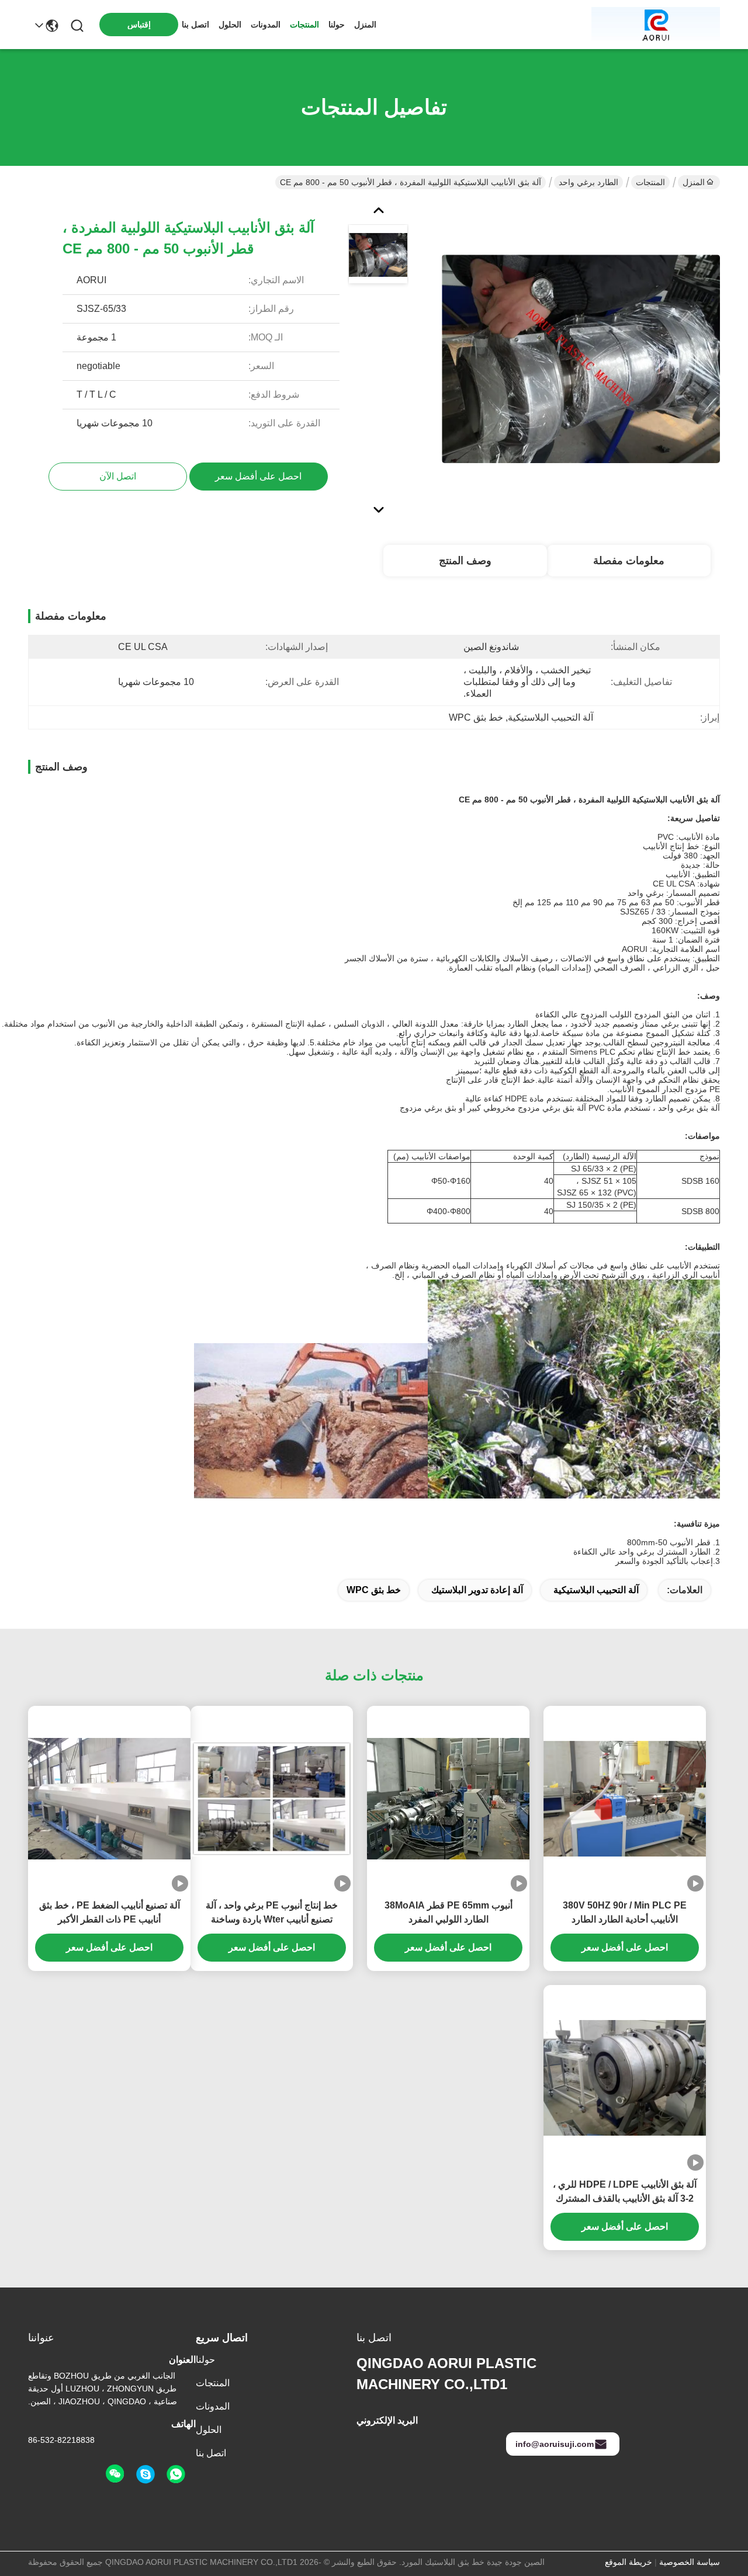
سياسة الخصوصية (690, 2562)
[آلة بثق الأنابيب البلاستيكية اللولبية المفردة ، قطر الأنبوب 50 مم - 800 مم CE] (581, 359)
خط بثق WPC (374, 1590)
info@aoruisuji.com (555, 2444)
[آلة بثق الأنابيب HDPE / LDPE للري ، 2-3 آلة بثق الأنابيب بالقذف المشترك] (625, 2078)
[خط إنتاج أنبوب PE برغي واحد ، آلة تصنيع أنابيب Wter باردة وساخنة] (272, 1799)
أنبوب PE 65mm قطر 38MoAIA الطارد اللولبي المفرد (449, 1912)
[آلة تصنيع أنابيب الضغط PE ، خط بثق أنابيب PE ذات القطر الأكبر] (109, 1799)
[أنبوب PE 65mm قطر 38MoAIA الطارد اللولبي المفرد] (448, 1799)
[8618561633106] (176, 2474)
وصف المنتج (465, 561)
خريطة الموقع (628, 2562)
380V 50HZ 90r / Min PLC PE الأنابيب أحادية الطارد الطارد (625, 1912)
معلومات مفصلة (629, 561)
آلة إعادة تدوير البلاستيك (477, 1590)
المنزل (365, 25)
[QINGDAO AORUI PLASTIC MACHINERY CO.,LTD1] (656, 25)
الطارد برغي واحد (588, 182)
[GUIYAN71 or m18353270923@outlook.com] (146, 2474)
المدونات (266, 25)
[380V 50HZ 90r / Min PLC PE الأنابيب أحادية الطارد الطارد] (625, 1799)
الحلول (230, 25)
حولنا (337, 25)
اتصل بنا (195, 25)
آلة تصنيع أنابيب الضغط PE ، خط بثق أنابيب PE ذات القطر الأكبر (110, 1912)
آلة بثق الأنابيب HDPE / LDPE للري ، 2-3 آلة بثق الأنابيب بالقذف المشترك (625, 2191)
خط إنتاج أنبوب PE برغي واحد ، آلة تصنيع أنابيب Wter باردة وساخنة (272, 1912)
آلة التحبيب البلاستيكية (596, 1590)
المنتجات (304, 25)
